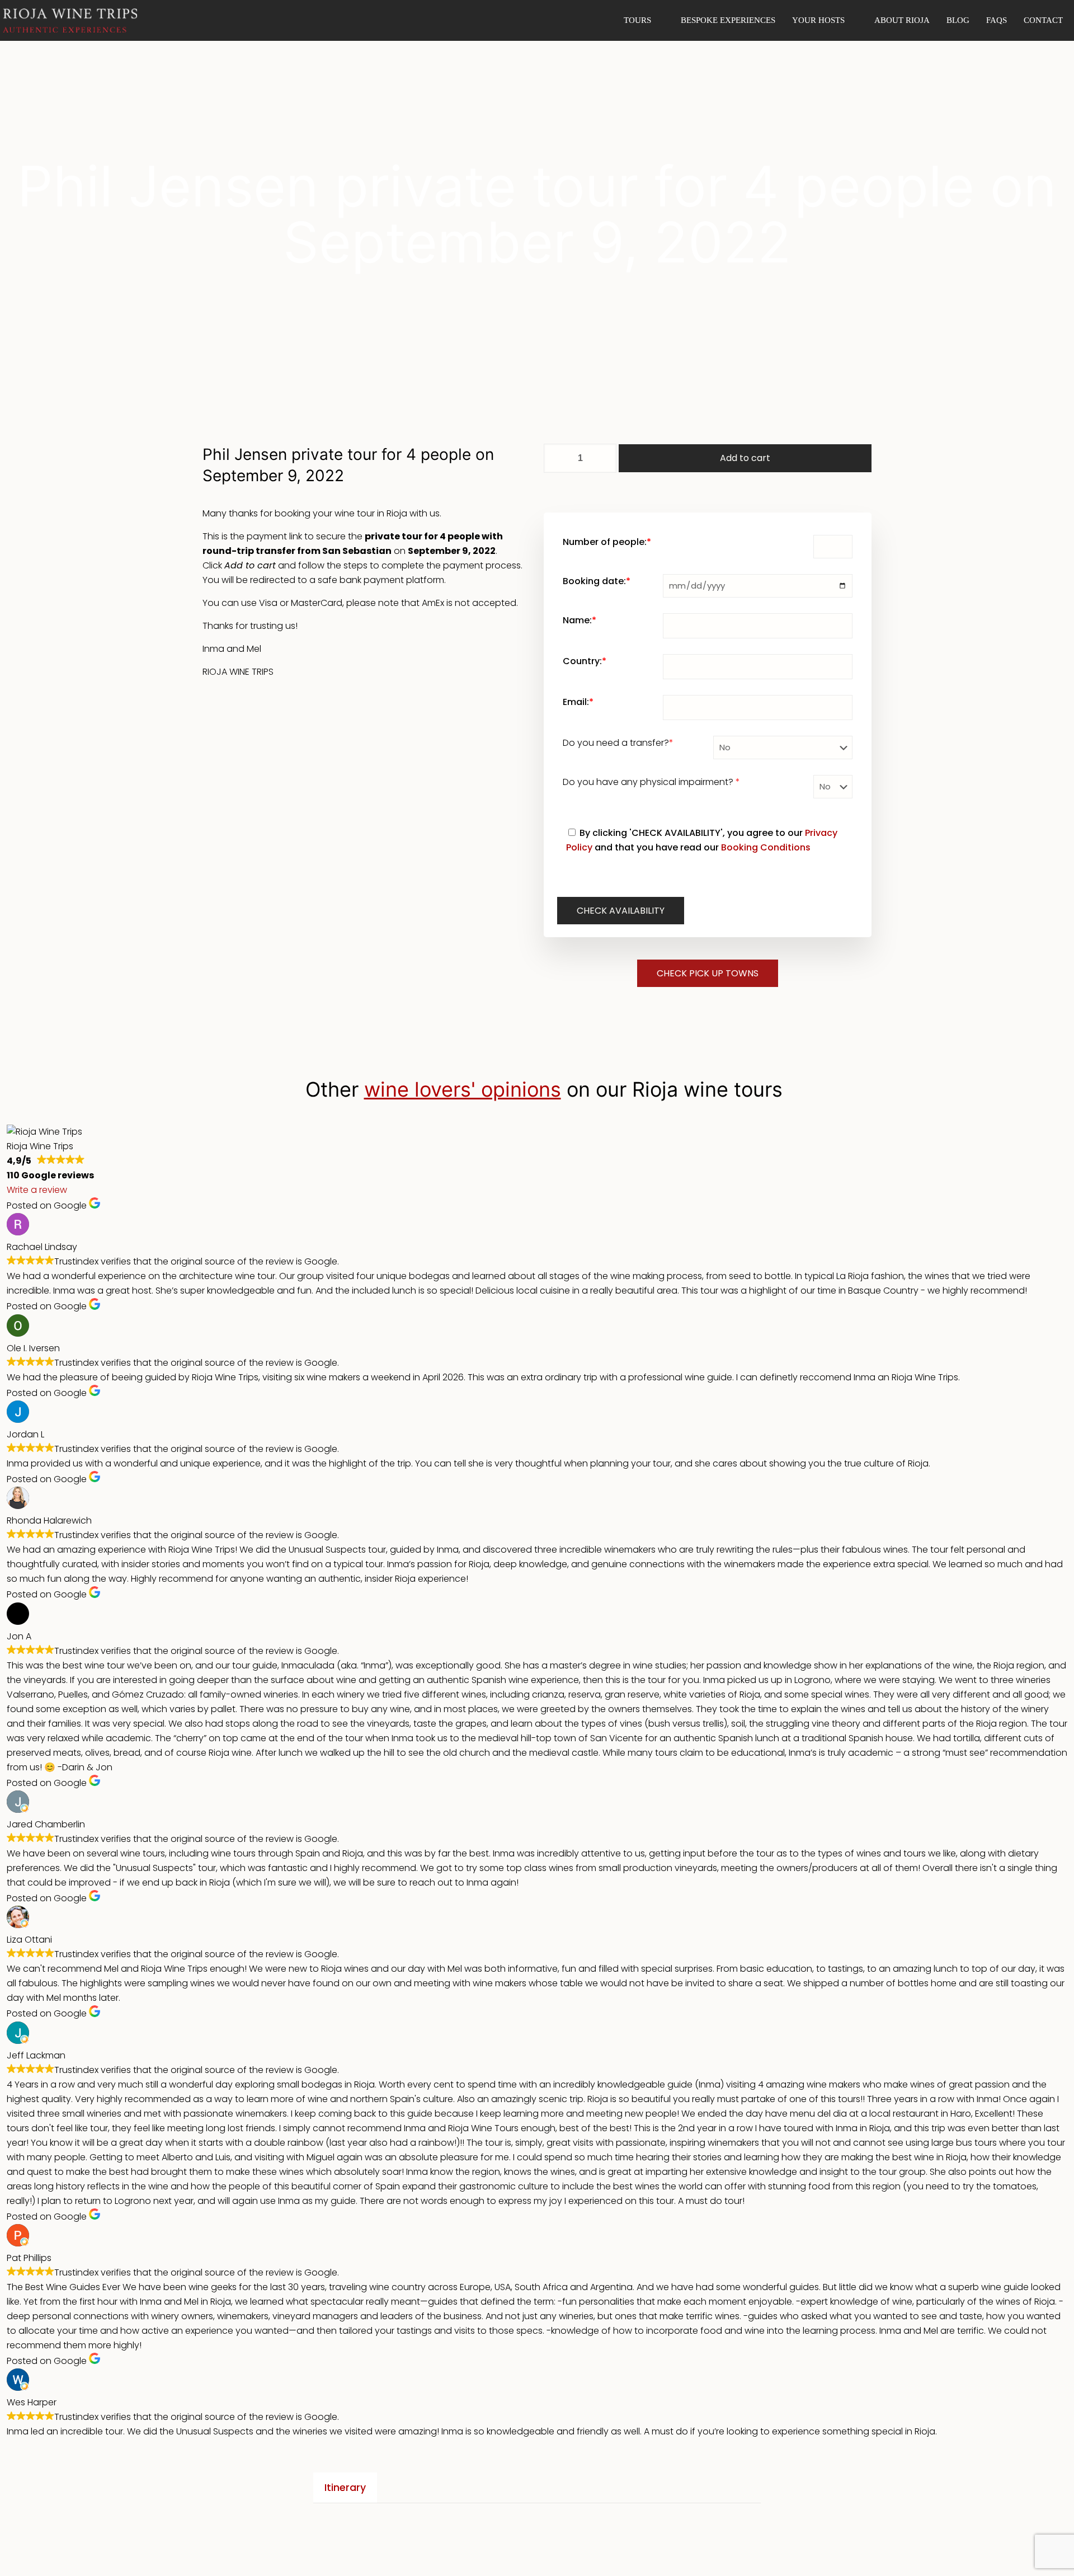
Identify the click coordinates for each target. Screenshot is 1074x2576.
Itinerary (345, 2488)
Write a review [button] (37, 1190)
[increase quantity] (604, 458)
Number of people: (607, 542)
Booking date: (597, 581)
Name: (580, 620)
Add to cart (745, 458)
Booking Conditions (766, 847)
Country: (585, 661)
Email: (578, 702)
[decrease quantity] (556, 458)
